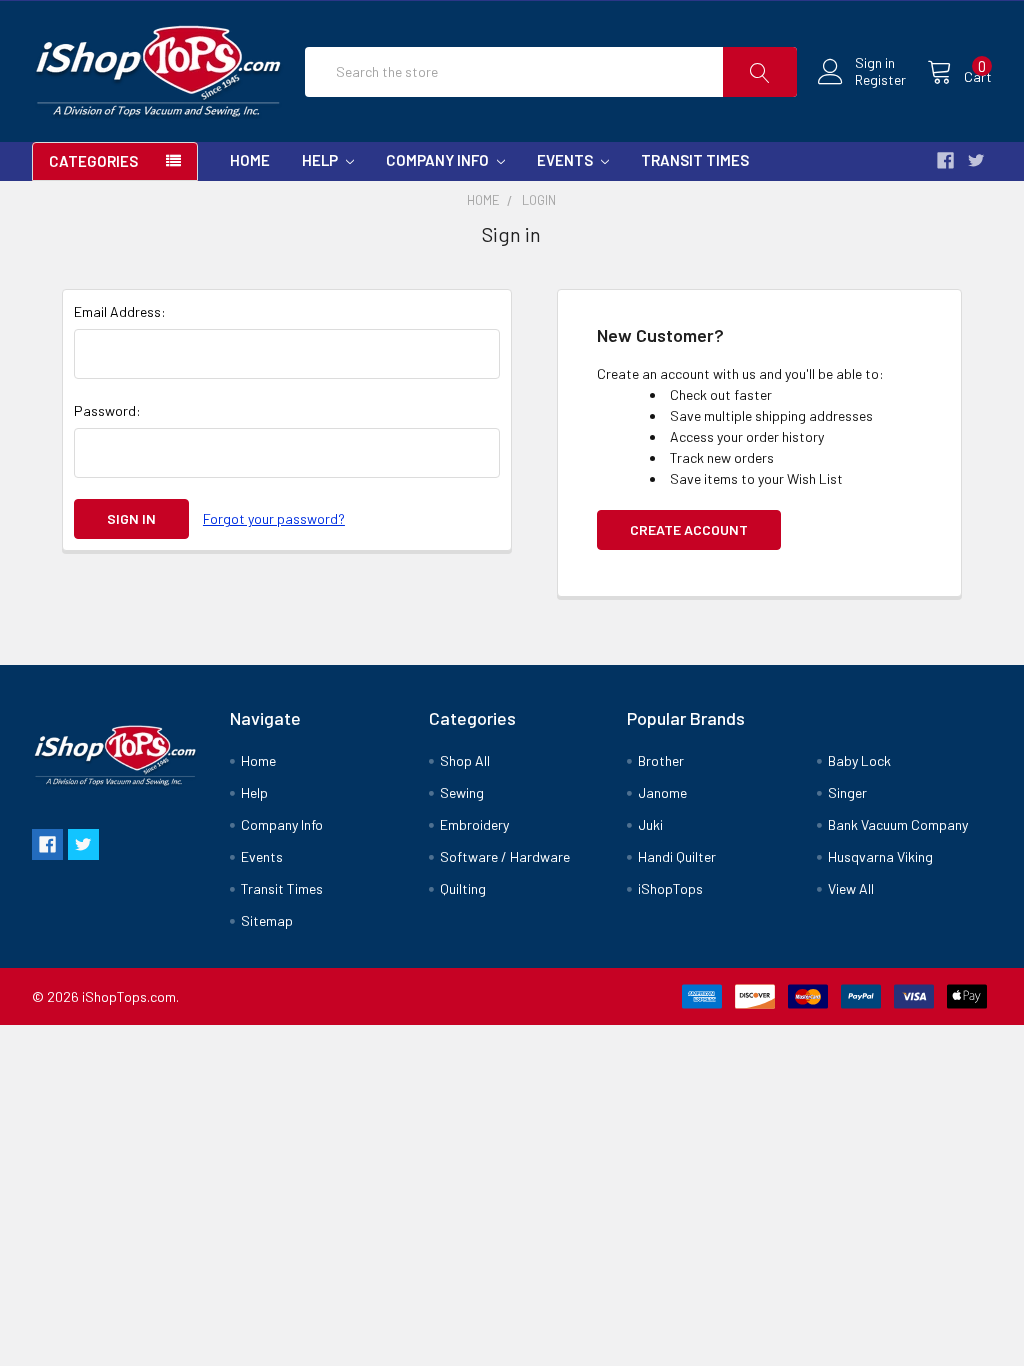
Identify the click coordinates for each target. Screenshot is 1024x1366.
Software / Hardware (505, 856)
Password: (107, 410)
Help (321, 160)
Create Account (689, 529)
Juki (650, 824)
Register (880, 80)
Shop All (465, 760)
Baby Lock (859, 760)
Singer (847, 792)
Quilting (463, 888)
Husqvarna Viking (880, 856)
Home (250, 160)
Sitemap (267, 920)
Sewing (462, 792)
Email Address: (120, 311)
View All (851, 888)
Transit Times (695, 160)
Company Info (439, 160)
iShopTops (670, 888)
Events (566, 160)
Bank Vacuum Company (898, 824)
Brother (661, 760)
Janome (662, 792)
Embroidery (474, 824)
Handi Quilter (677, 856)
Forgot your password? (274, 518)
